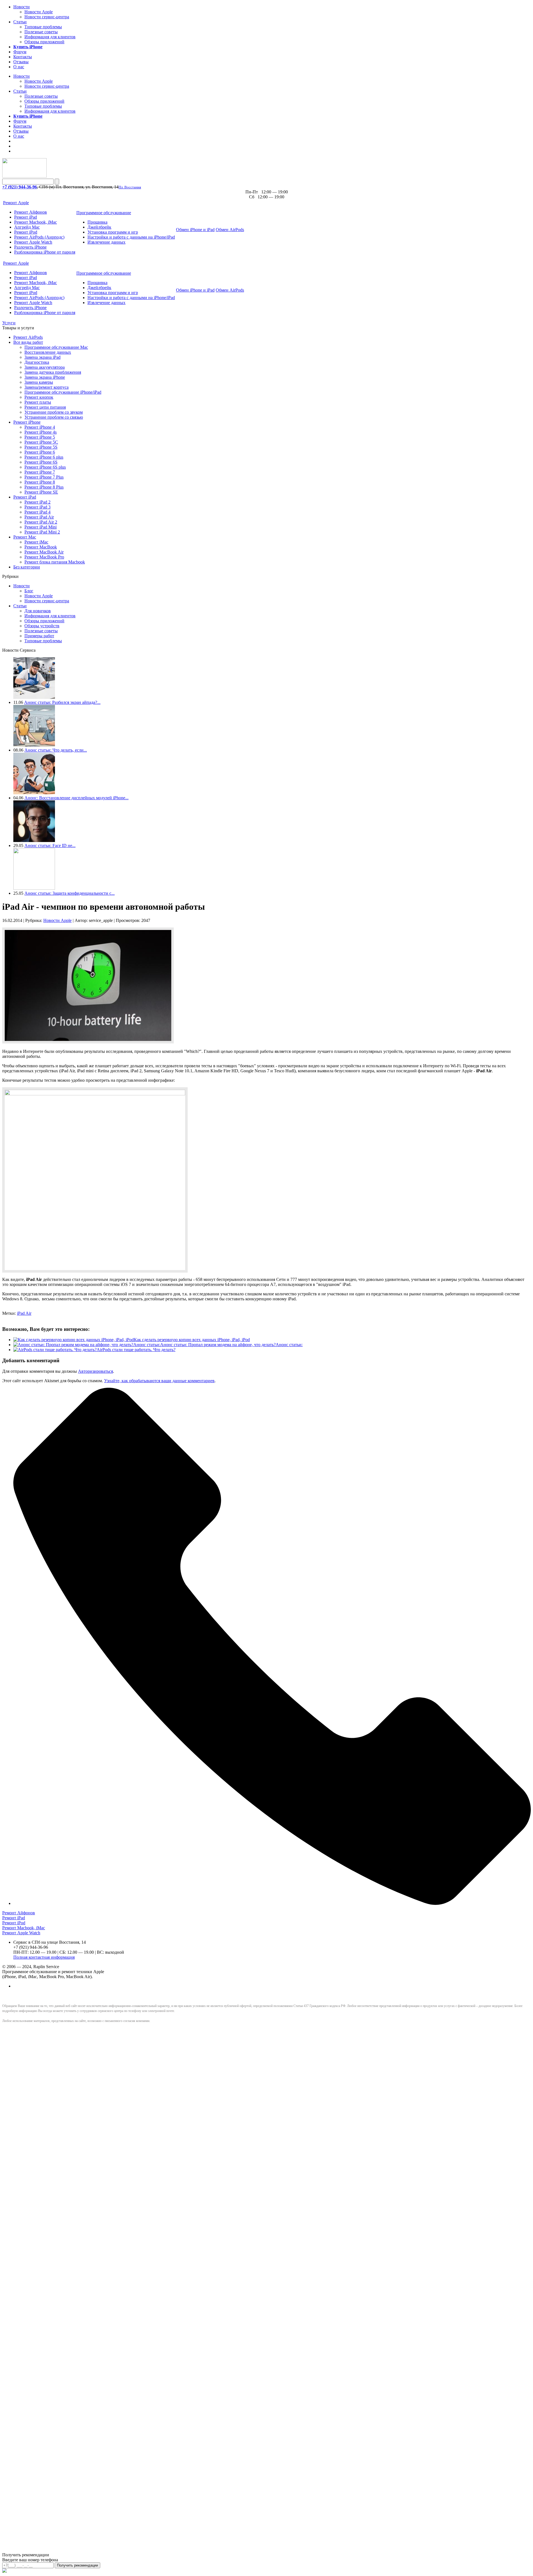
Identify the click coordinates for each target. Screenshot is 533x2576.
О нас (19, 67)
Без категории (27, 567)
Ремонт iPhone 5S (41, 447)
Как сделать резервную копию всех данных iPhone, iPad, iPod (192, 1340)
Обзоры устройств (42, 626)
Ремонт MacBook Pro (44, 557)
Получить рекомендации (77, 2565)
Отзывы (21, 62)
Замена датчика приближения (53, 372)
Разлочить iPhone (30, 247)
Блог (29, 591)
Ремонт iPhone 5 (40, 437)
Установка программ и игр (113, 232)
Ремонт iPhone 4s (41, 432)
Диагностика (37, 362)
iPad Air (24, 1313)
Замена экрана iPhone (45, 377)
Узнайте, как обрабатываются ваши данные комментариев (159, 1381)
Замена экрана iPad (42, 357)
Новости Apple (39, 12)
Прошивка (97, 222)
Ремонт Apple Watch (33, 242)
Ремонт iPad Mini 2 (42, 532)
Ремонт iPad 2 (37, 502)
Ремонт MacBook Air (44, 552)
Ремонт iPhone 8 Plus (44, 487)
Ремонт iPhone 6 (40, 452)
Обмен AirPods (230, 230)
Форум (20, 52)
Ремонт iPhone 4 (40, 427)
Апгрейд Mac (27, 227)
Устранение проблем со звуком (54, 412)
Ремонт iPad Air (39, 517)
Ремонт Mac (25, 537)
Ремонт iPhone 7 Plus (44, 477)
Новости (22, 7)
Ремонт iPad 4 (37, 512)
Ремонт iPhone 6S (41, 462)
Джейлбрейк (99, 227)
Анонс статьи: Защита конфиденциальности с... (70, 893)
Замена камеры (39, 382)
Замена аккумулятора (45, 367)
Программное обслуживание (104, 213)
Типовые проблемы (43, 27)
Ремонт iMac (36, 542)
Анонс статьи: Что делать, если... (56, 750)
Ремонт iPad (26, 217)
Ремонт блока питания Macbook (55, 562)
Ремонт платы (38, 402)
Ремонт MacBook (41, 547)
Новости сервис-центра (47, 17)
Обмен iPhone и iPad (195, 230)
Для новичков (38, 611)
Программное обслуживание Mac (56, 347)
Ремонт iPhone (27, 422)
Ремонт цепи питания (45, 407)
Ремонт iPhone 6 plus (44, 457)
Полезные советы (41, 32)
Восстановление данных (48, 352)
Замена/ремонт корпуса (46, 387)
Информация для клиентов (50, 37)
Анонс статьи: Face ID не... (50, 845)
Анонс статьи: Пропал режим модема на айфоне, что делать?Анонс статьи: (231, 1345)
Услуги (9, 323)
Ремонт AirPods (28, 337)
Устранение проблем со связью (54, 417)
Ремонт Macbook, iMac (36, 222)
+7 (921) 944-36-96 (20, 187)
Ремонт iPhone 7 (40, 472)
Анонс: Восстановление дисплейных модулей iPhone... (76, 798)
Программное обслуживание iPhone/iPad (63, 392)
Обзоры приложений (44, 42)
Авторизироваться (95, 1371)
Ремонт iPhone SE (41, 492)
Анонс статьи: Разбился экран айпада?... (62, 702)
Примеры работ (39, 636)
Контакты (23, 57)
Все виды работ (28, 342)
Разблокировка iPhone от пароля (45, 252)
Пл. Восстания (130, 187)
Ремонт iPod (26, 232)
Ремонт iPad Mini (41, 527)
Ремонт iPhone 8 (40, 482)
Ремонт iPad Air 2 (41, 522)
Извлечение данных (106, 242)
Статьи (20, 22)
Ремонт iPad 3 (37, 507)
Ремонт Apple (16, 203)
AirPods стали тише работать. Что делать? (136, 1350)
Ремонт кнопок (39, 397)
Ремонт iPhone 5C (41, 442)
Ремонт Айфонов (31, 212)
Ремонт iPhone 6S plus (45, 467)
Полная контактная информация (44, 1957)
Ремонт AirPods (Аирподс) (39, 237)
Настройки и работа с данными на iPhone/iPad (131, 237)
